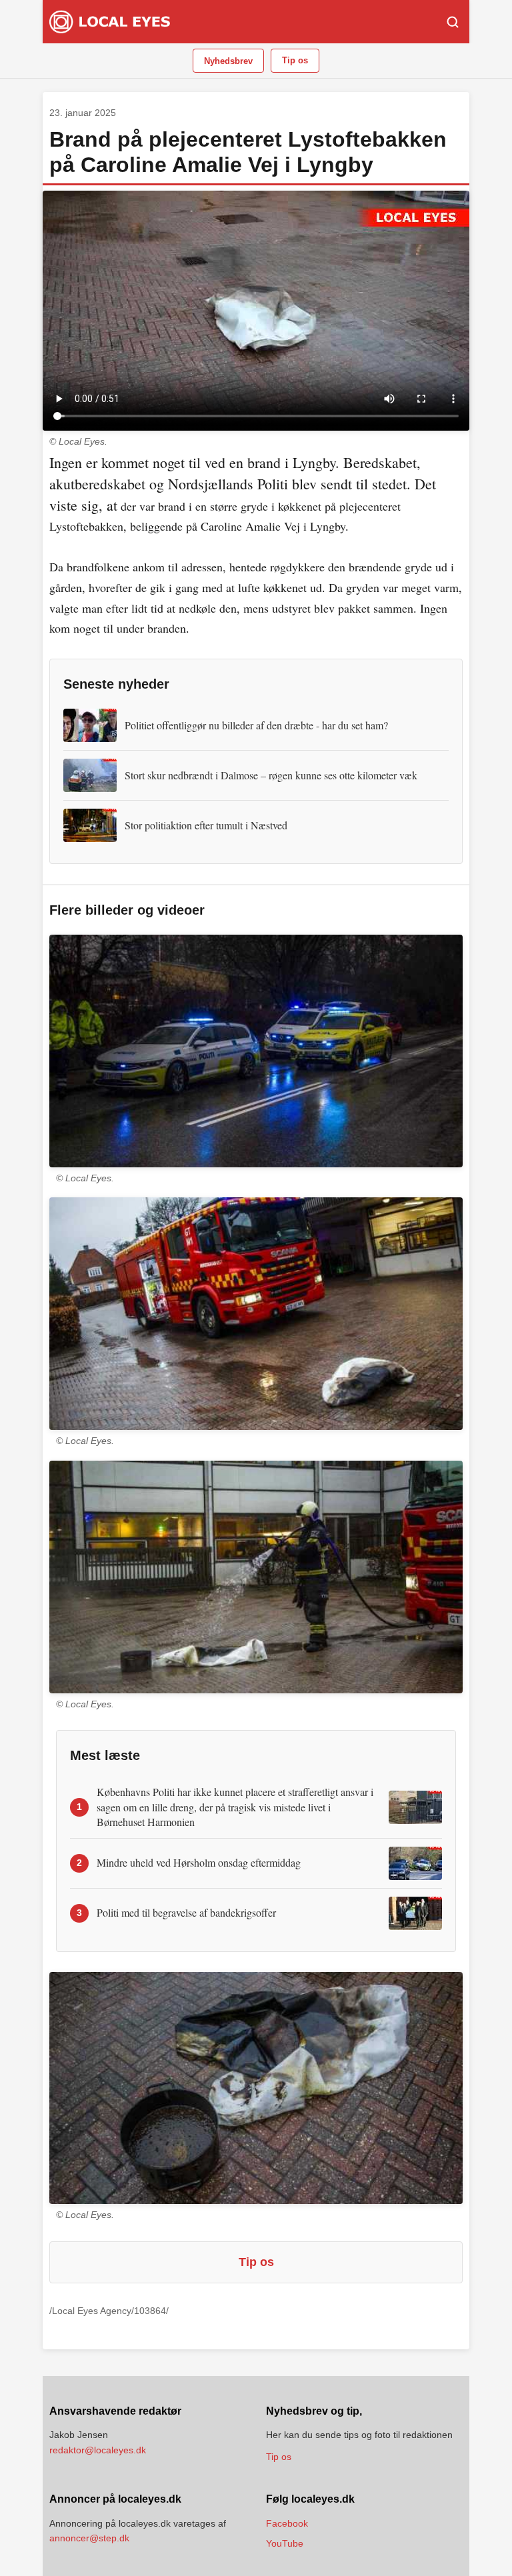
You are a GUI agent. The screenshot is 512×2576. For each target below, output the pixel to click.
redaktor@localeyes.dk (98, 2450)
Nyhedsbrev (228, 61)
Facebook (287, 2523)
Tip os (295, 60)
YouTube (285, 2543)
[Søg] (453, 22)
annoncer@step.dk (89, 2538)
